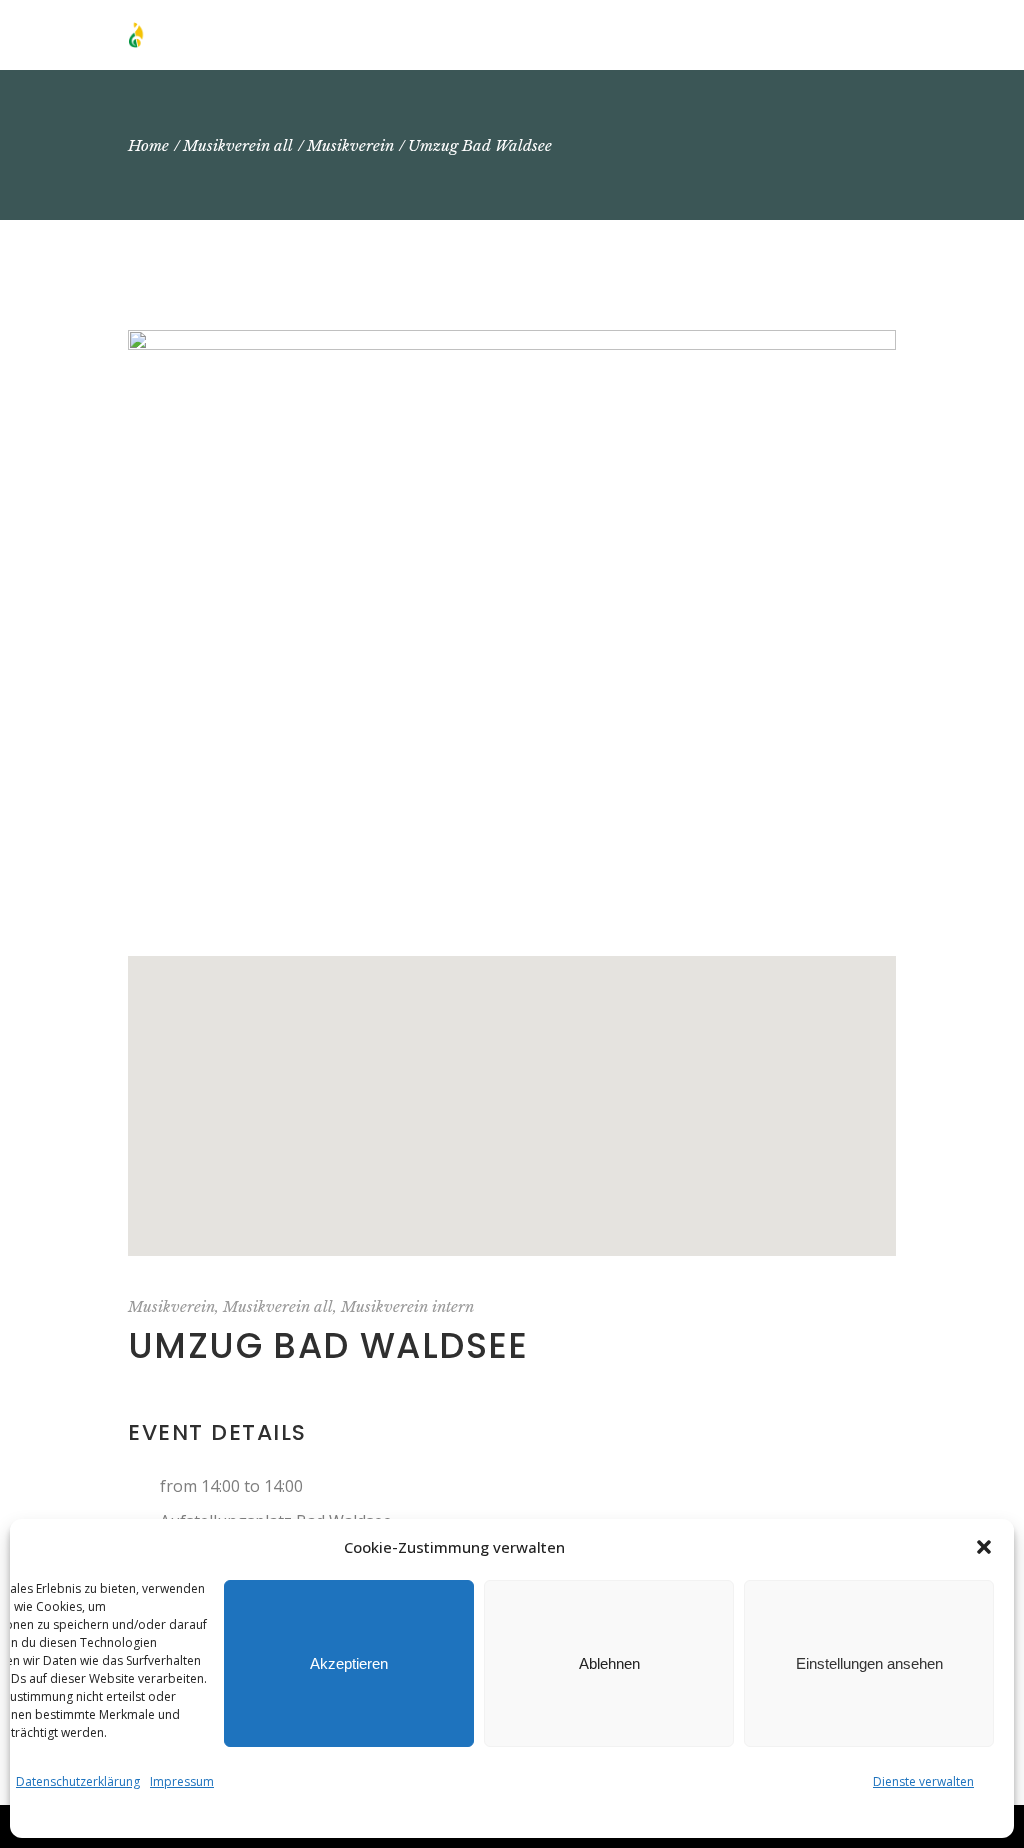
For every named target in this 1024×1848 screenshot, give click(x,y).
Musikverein (171, 1306)
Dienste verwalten (923, 1781)
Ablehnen (609, 1663)
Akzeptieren (349, 1663)
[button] (984, 1547)
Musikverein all (278, 1306)
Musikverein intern (407, 1306)
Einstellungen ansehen (869, 1663)
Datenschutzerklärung (78, 1781)
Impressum (182, 1781)
